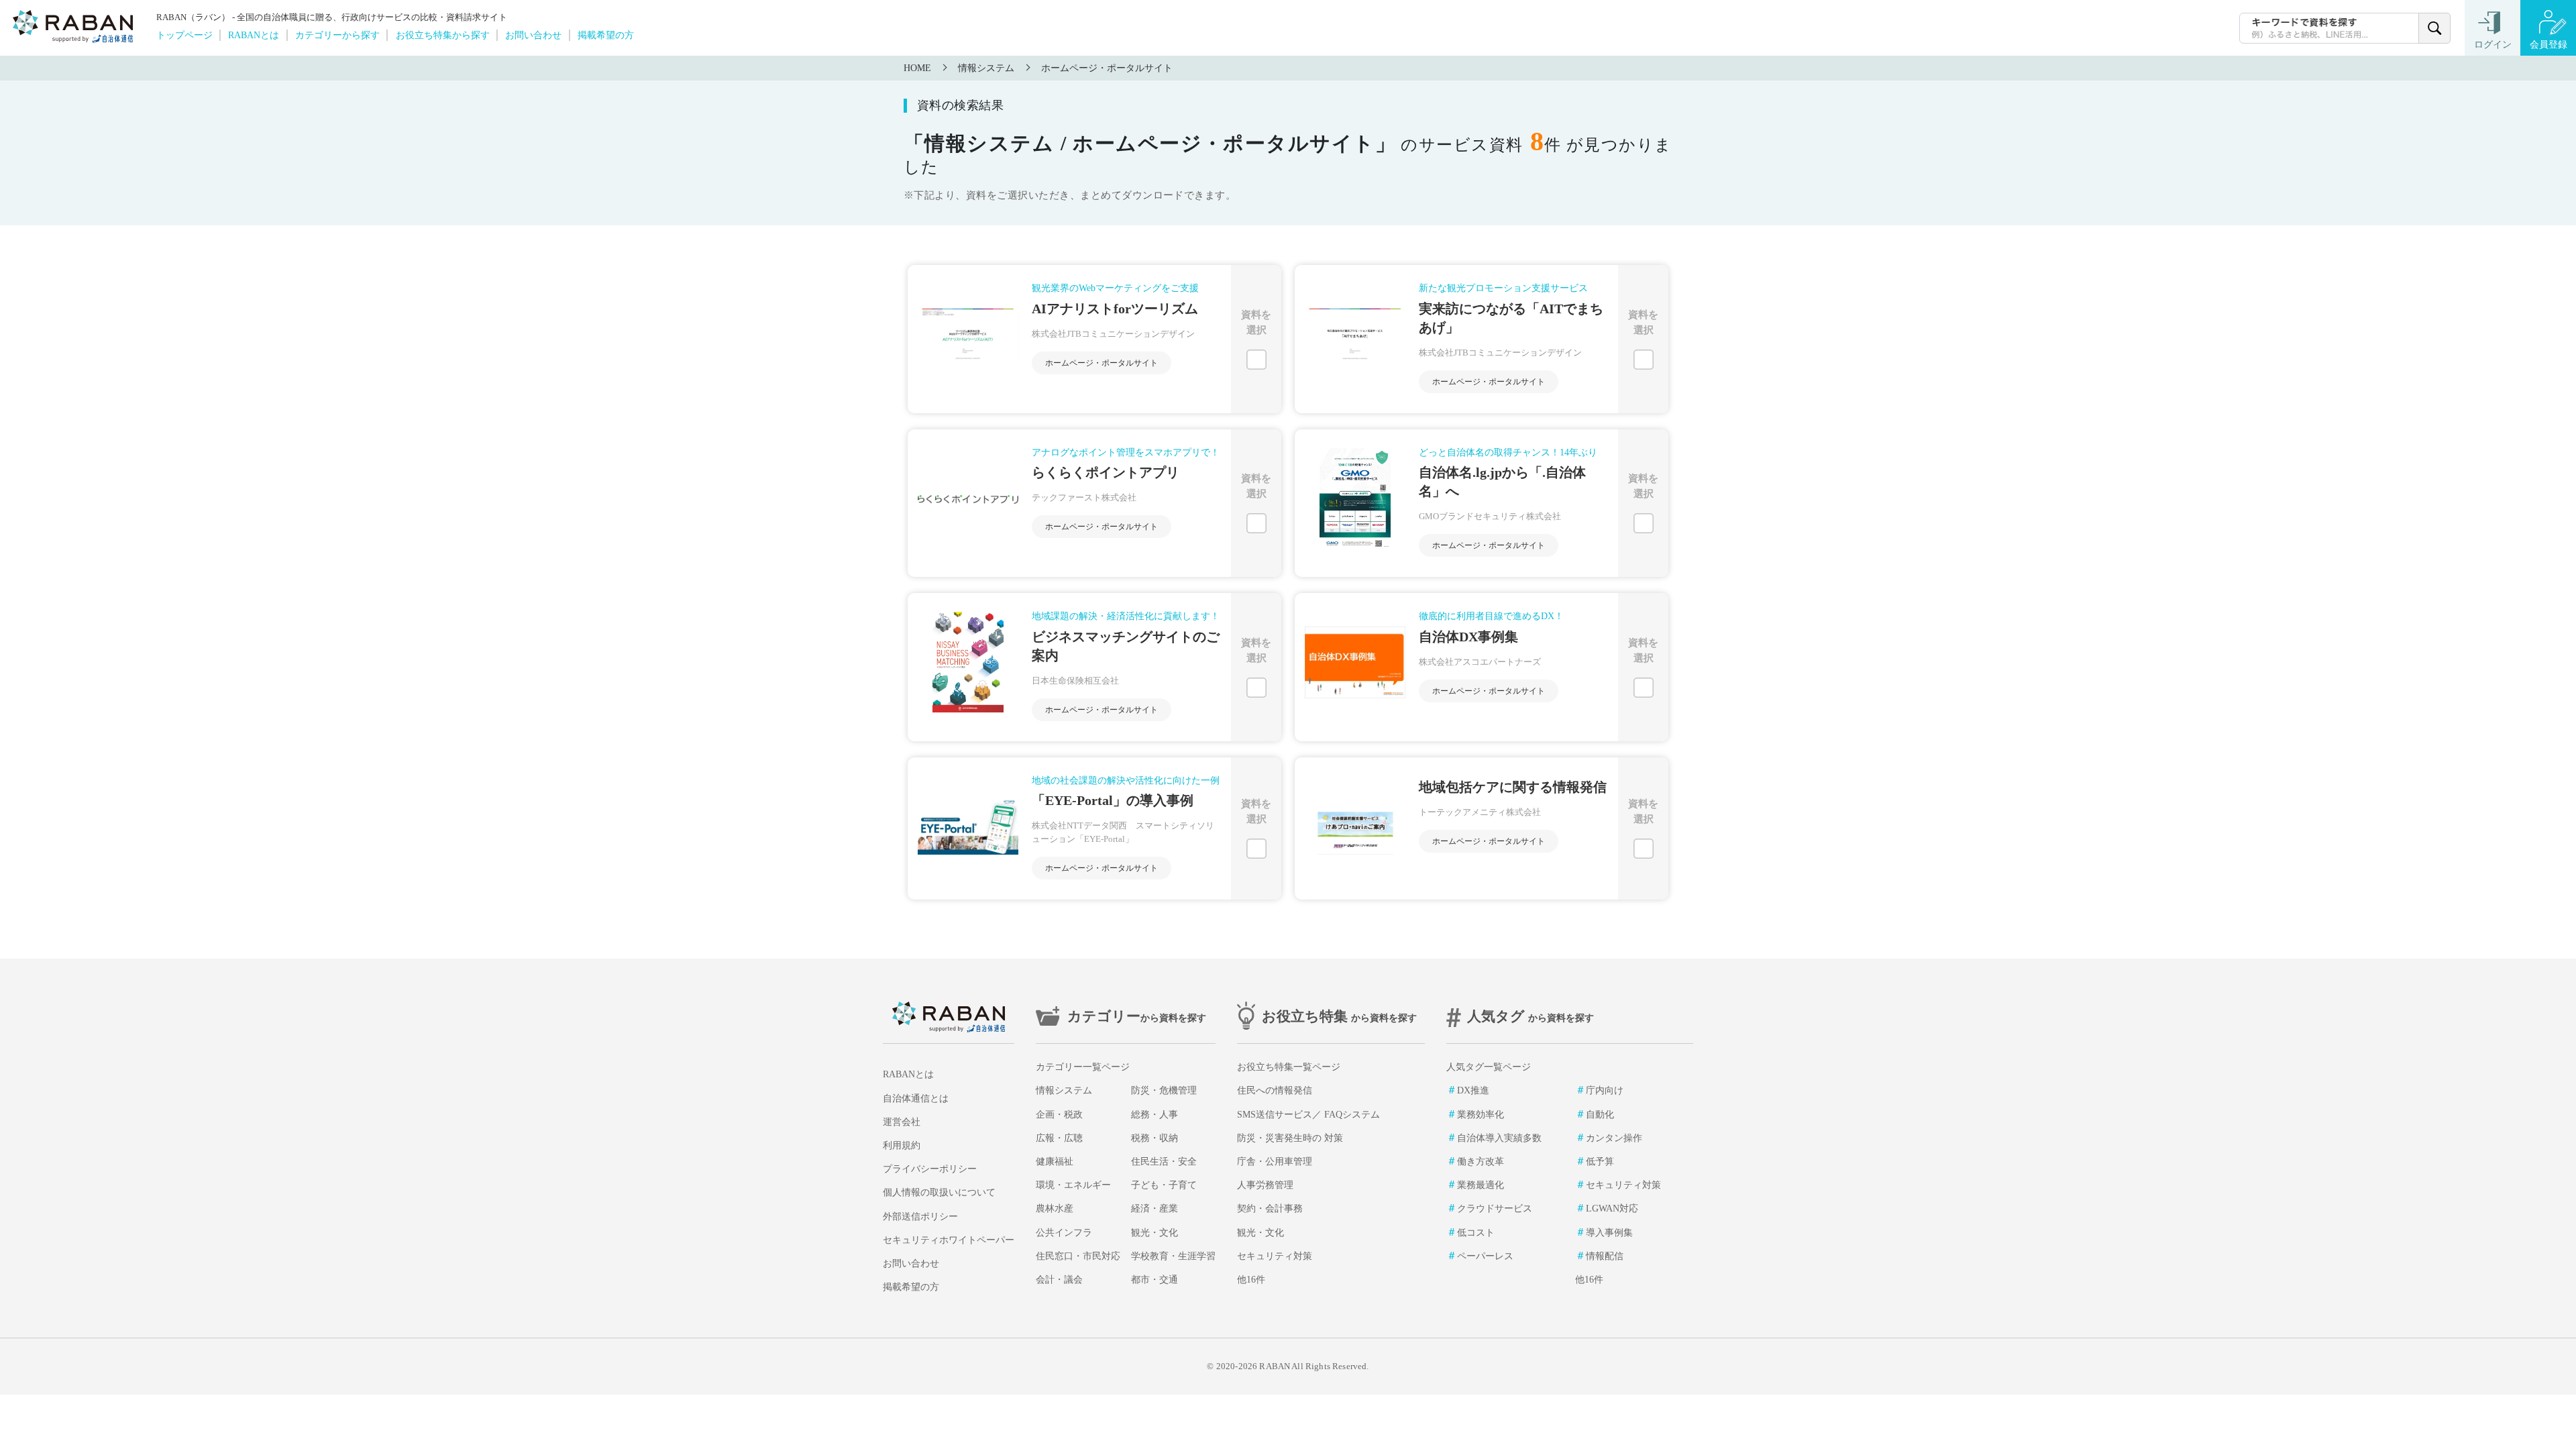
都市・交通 (1155, 1280)
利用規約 (902, 1145)
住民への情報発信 (1275, 1090)
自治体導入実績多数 (1499, 1138)
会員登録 (2548, 45)
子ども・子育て (1164, 1185)
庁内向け (1605, 1090)
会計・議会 (1059, 1280)
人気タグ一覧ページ (1489, 1067)
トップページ (184, 35)
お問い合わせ (533, 35)
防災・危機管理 (1164, 1090)
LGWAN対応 (1612, 1209)
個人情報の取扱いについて (939, 1192)
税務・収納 (1155, 1138)
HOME (917, 68)
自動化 (1600, 1115)
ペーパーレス (1485, 1256)
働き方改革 (1481, 1162)
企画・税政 (1059, 1115)
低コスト (1476, 1233)
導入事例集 (1609, 1233)
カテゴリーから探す (337, 35)
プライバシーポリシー (930, 1169)
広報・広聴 (1059, 1138)
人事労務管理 (1265, 1185)
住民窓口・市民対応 (1078, 1256)
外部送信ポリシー (920, 1217)
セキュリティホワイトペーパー (949, 1240)
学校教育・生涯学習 (1173, 1256)
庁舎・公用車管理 (1275, 1162)
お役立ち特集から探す (443, 35)
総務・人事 (1155, 1115)
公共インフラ (1064, 1233)
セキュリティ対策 (1275, 1256)
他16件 (1251, 1280)
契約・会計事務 (1270, 1209)
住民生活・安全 (1164, 1162)
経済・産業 (1155, 1209)
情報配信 (1605, 1256)
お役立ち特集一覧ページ (1289, 1067)
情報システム (986, 68)
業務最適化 (1481, 1185)
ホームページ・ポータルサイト (1107, 68)
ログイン (2493, 45)
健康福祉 (1055, 1162)
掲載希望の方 (606, 35)
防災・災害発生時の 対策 (1290, 1138)
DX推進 (1473, 1090)
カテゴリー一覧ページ (1083, 1067)
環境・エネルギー (1073, 1185)
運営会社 (902, 1122)
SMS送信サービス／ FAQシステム (1308, 1115)
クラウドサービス (1495, 1209)
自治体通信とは (916, 1098)
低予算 (1600, 1162)
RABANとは (254, 35)
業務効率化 (1481, 1115)
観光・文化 (1155, 1233)
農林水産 (1055, 1209)
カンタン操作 (1614, 1138)
